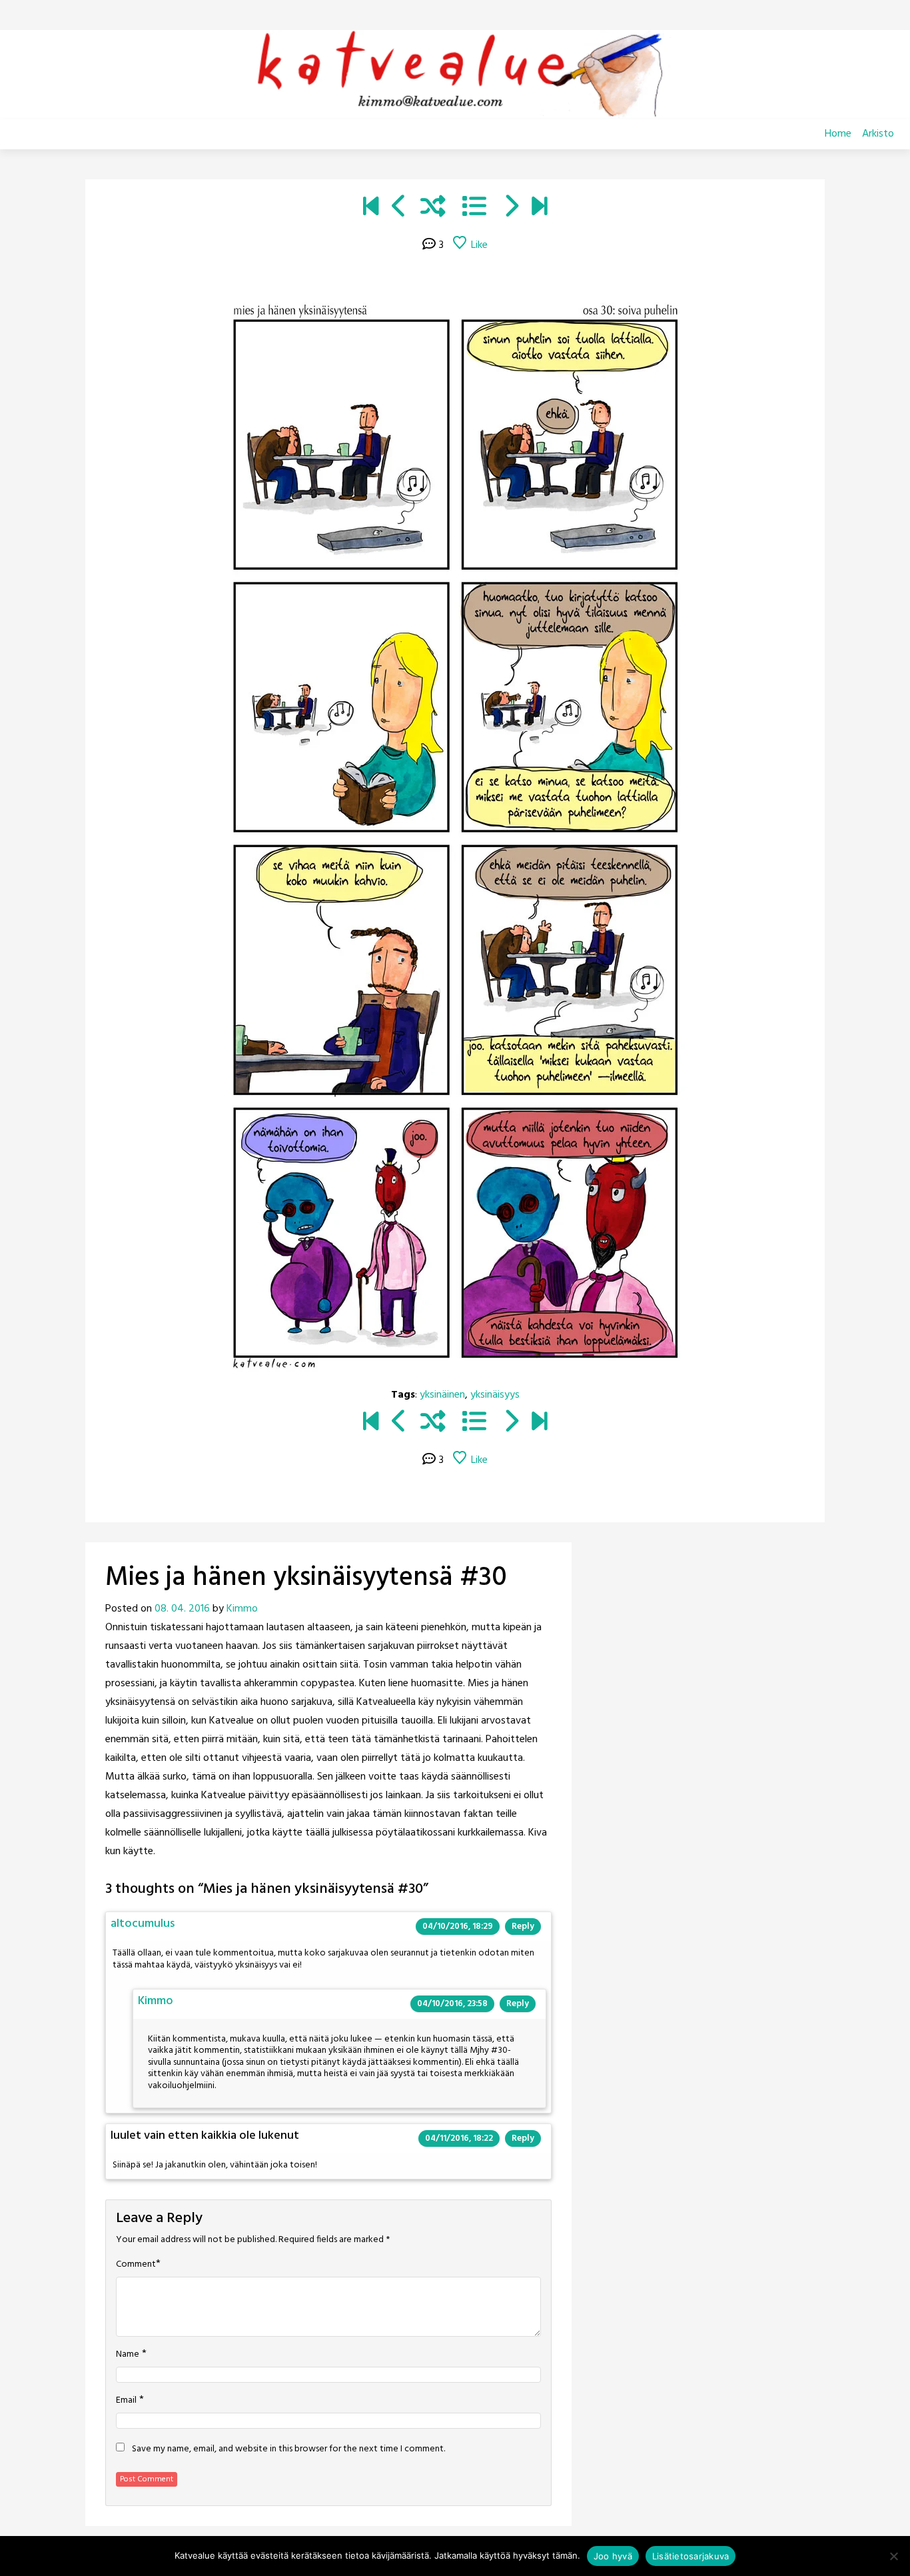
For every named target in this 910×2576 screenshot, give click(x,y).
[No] (893, 2556)
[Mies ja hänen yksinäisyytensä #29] (399, 209)
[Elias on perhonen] (371, 209)
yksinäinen (442, 1395)
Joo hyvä (613, 2556)
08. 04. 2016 (182, 1609)
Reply (523, 1927)
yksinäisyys (495, 1395)
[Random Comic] (433, 209)
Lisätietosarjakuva (691, 2556)
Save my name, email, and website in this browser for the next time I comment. (288, 2449)
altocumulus (143, 1924)
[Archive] (474, 209)
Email (126, 2401)
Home (838, 134)
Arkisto (878, 134)
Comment (136, 2265)
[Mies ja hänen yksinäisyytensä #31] (511, 209)
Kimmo (242, 1609)
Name (128, 2355)
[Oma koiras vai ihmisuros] (539, 209)
